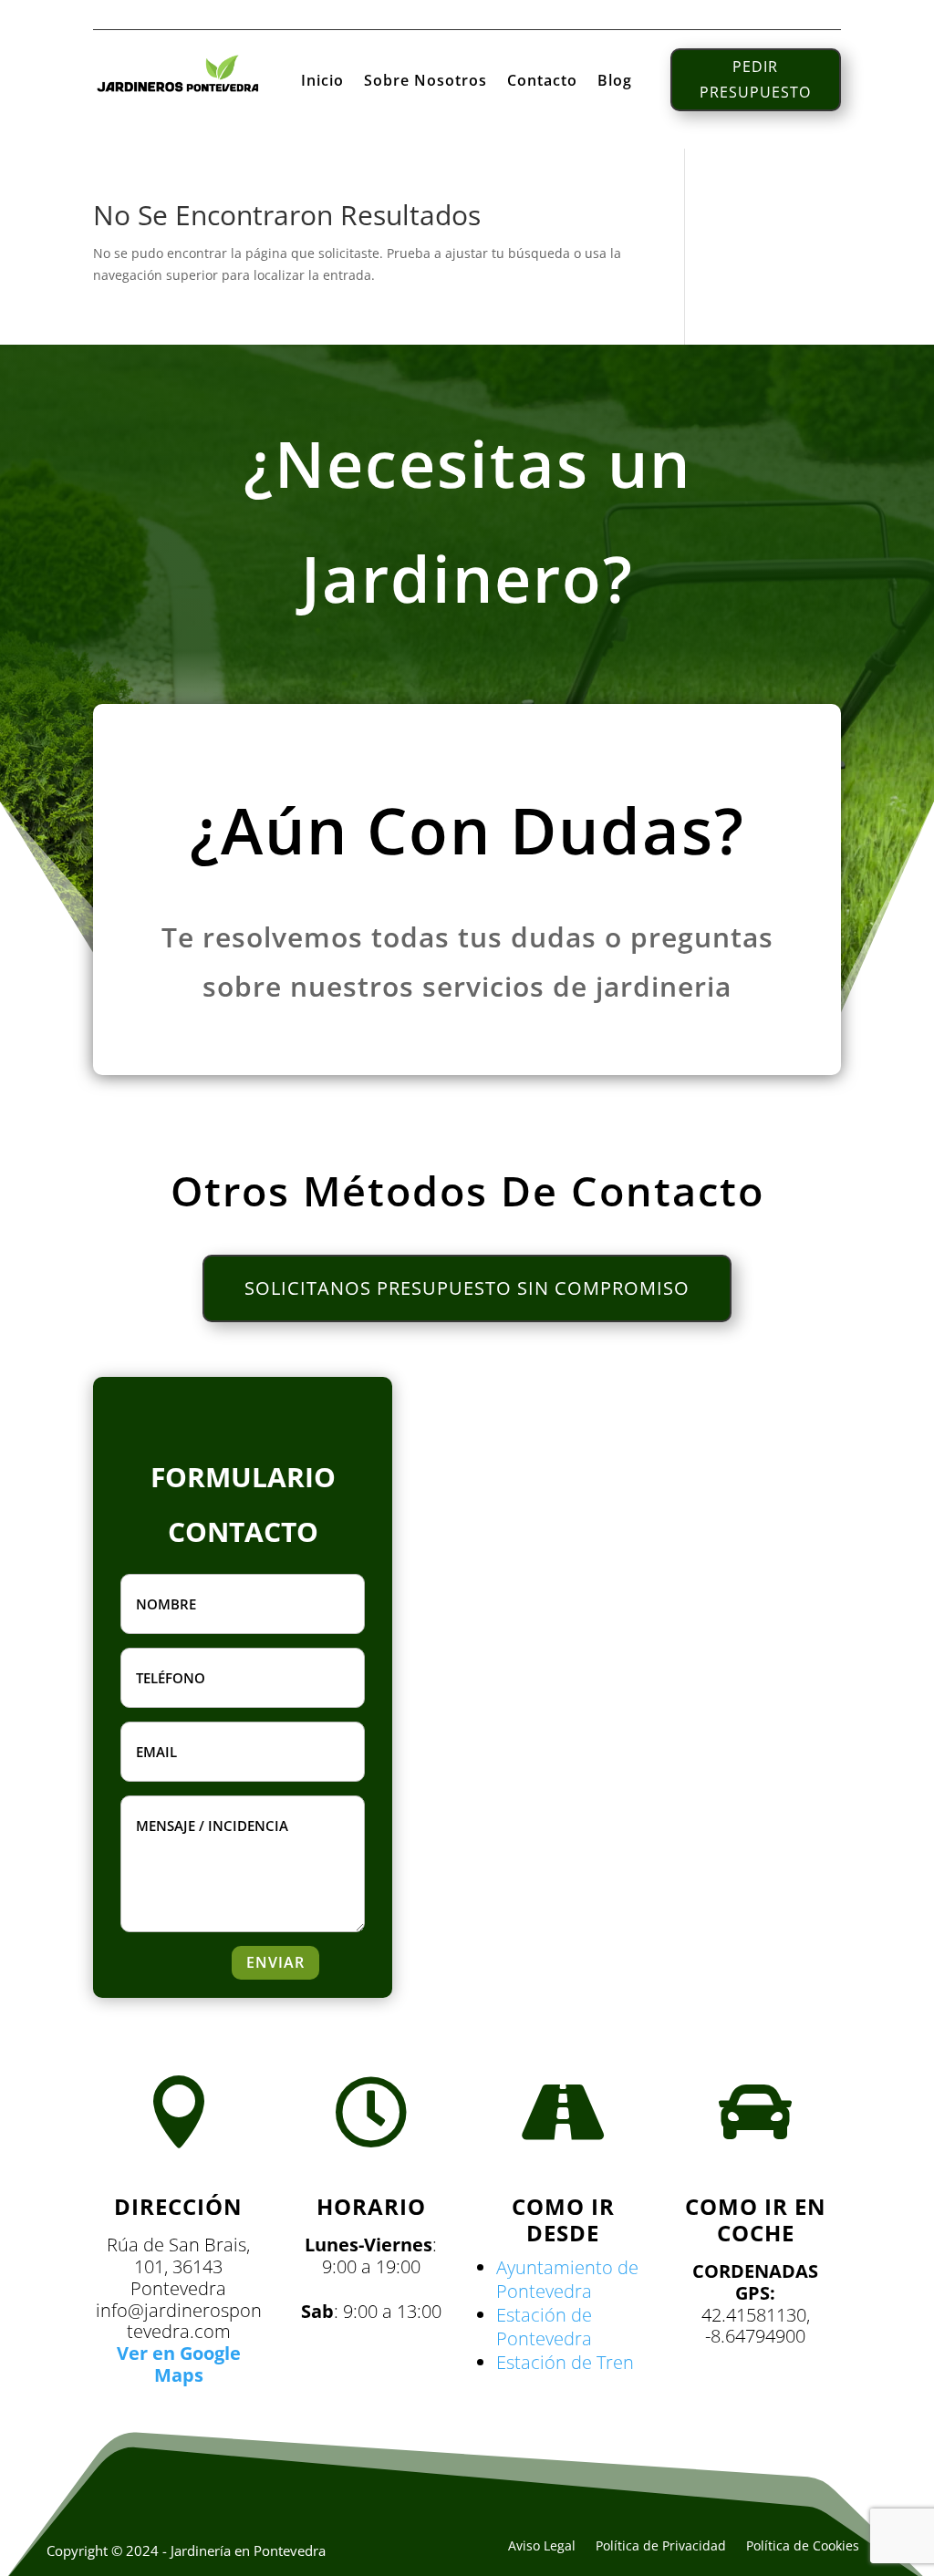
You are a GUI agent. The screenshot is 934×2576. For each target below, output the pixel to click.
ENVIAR (275, 1962)
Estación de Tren (565, 2362)
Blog (615, 82)
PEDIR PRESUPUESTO (755, 79)
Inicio (322, 82)
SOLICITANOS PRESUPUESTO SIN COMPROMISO (467, 1288)
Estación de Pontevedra (544, 2327)
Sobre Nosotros (425, 82)
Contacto (542, 82)
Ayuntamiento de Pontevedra (567, 2279)
